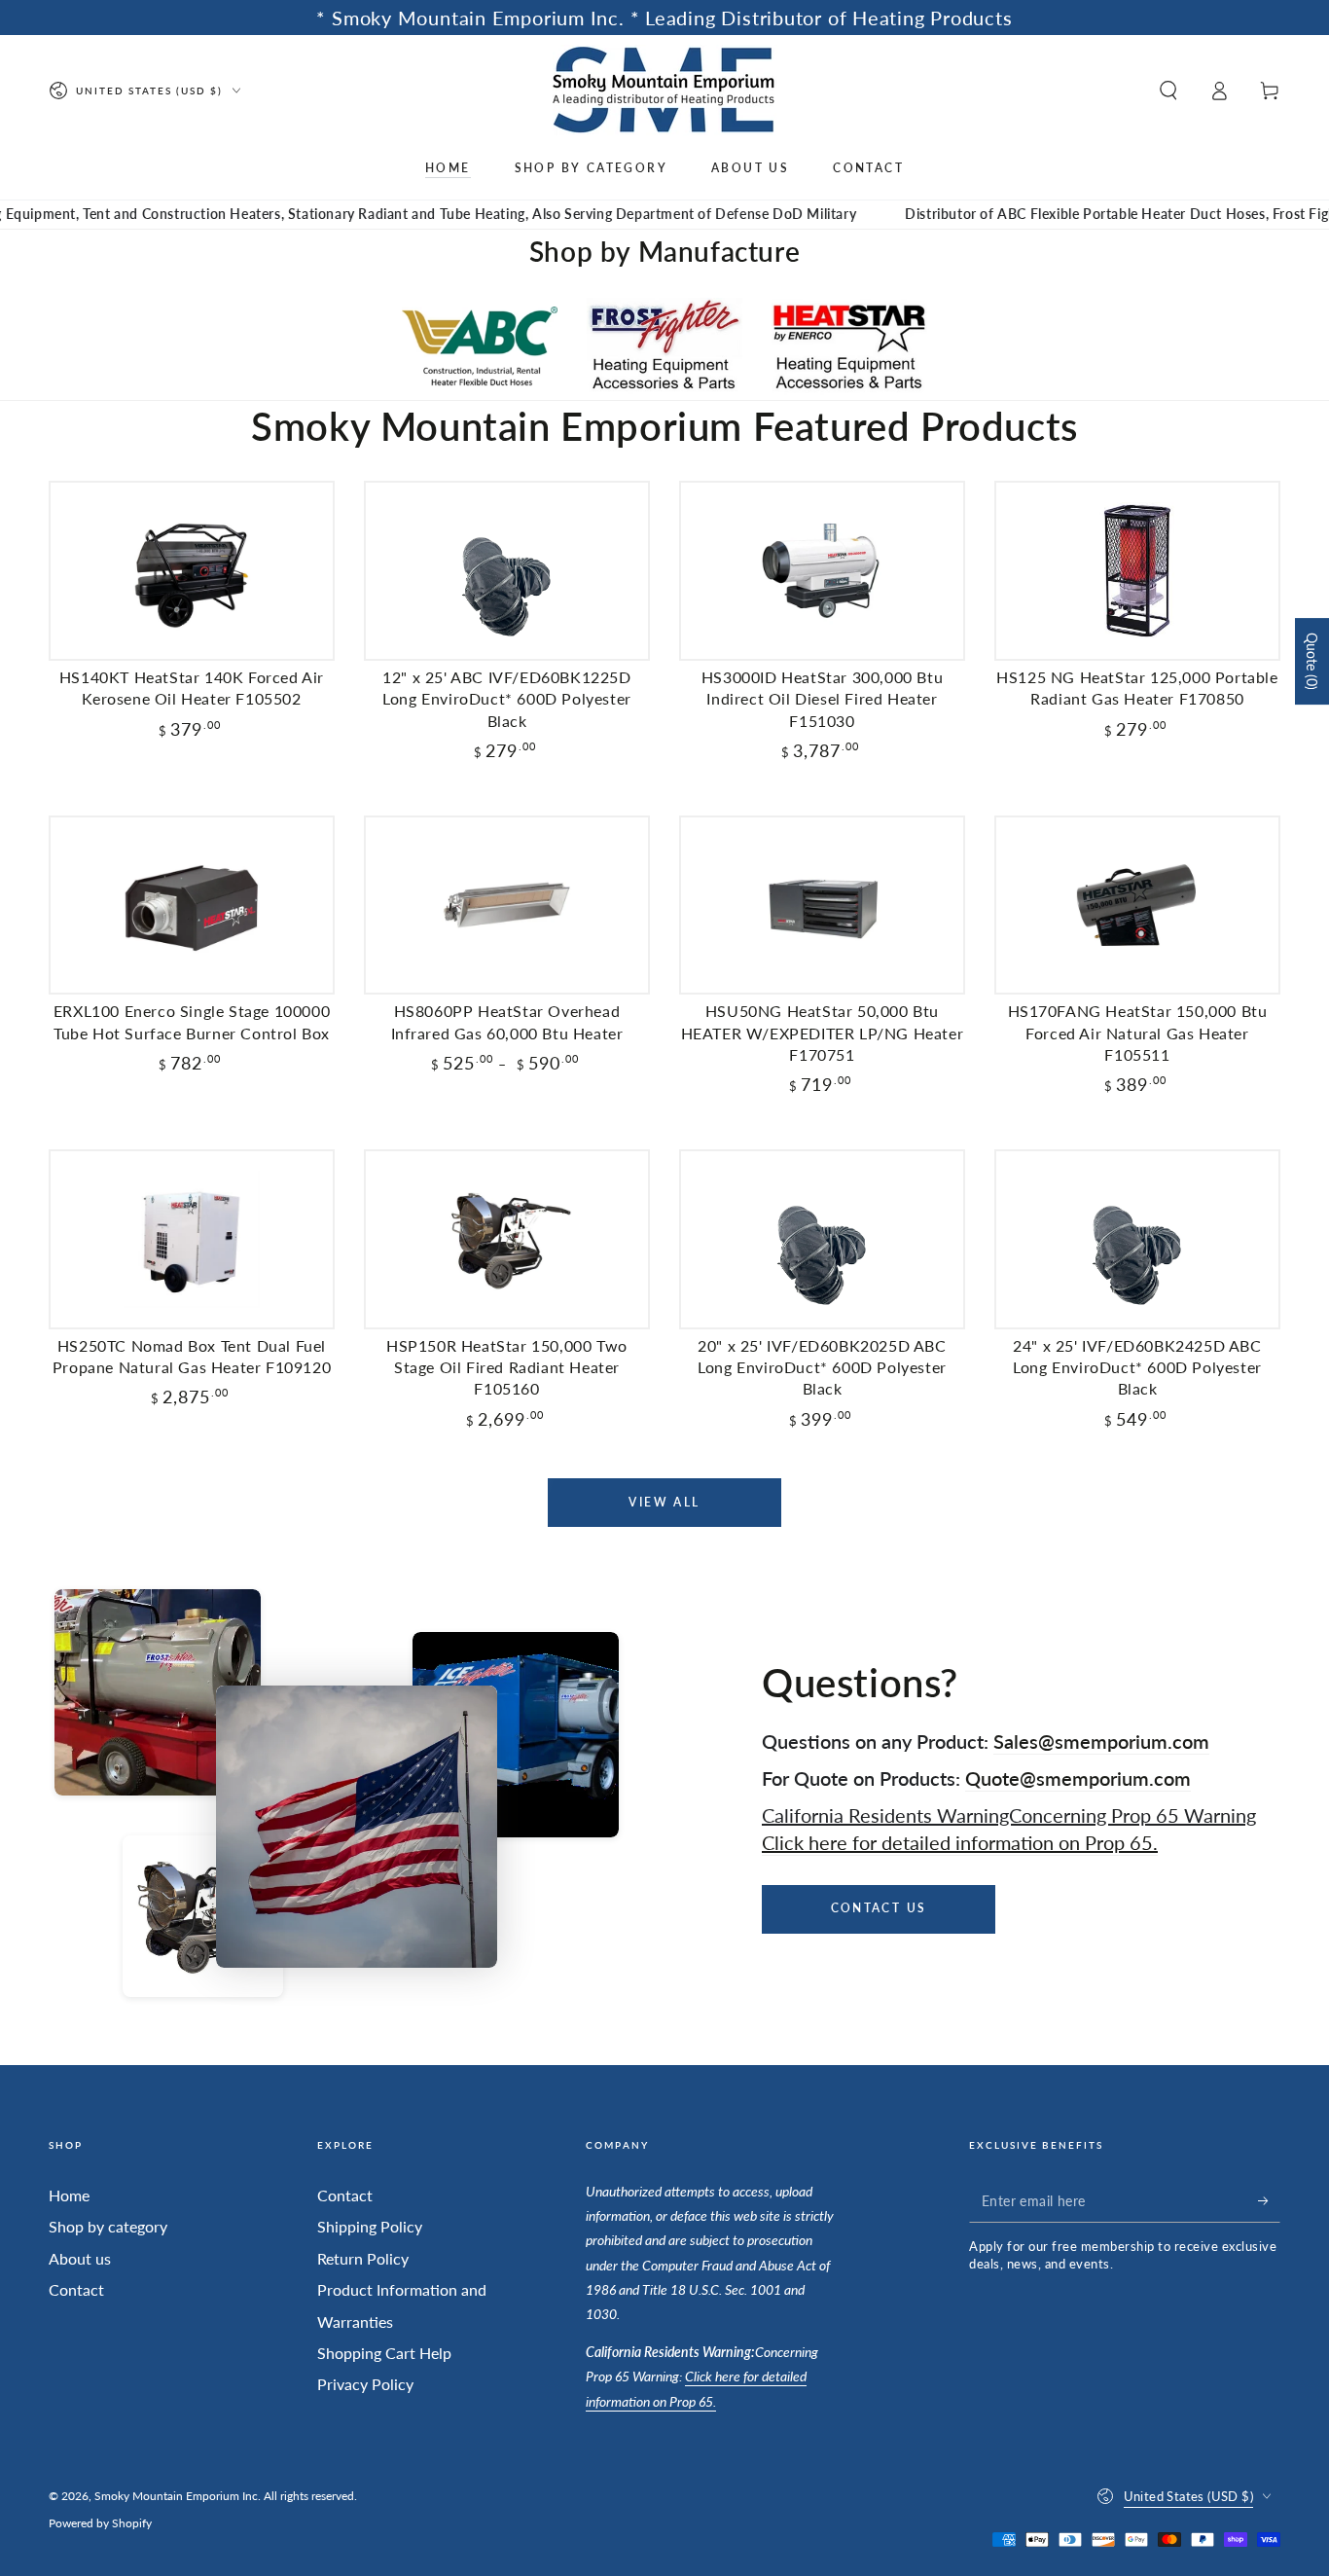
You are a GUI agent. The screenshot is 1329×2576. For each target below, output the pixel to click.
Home (69, 2195)
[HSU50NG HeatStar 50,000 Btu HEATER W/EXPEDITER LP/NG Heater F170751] (822, 906)
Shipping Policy (370, 2226)
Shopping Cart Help (384, 2353)
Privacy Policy (365, 2384)
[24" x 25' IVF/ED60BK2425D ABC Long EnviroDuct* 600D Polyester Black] (1137, 1239)
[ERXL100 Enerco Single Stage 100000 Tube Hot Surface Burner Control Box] (192, 906)
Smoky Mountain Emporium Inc (176, 2496)
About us (80, 2258)
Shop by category (108, 2226)
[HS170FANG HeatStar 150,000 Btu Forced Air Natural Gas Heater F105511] (1137, 906)
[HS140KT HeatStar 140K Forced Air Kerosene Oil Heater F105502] (192, 571)
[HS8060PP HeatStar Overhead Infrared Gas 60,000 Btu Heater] (507, 906)
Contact (76, 2289)
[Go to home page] (665, 90)
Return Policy (363, 2258)
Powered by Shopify (100, 2523)
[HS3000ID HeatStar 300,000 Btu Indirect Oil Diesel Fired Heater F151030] (822, 571)
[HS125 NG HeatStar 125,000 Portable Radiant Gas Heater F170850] (1137, 571)
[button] (1168, 91)
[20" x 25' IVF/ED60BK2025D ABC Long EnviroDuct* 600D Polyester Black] (822, 1239)
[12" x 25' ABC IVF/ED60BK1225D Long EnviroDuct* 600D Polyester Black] (507, 571)
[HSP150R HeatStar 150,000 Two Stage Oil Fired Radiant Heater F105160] (507, 1239)
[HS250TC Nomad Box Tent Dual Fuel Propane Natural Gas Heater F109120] (192, 1239)
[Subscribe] (1269, 2200)
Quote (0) (1312, 661)
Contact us (879, 1908)
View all (664, 1502)
